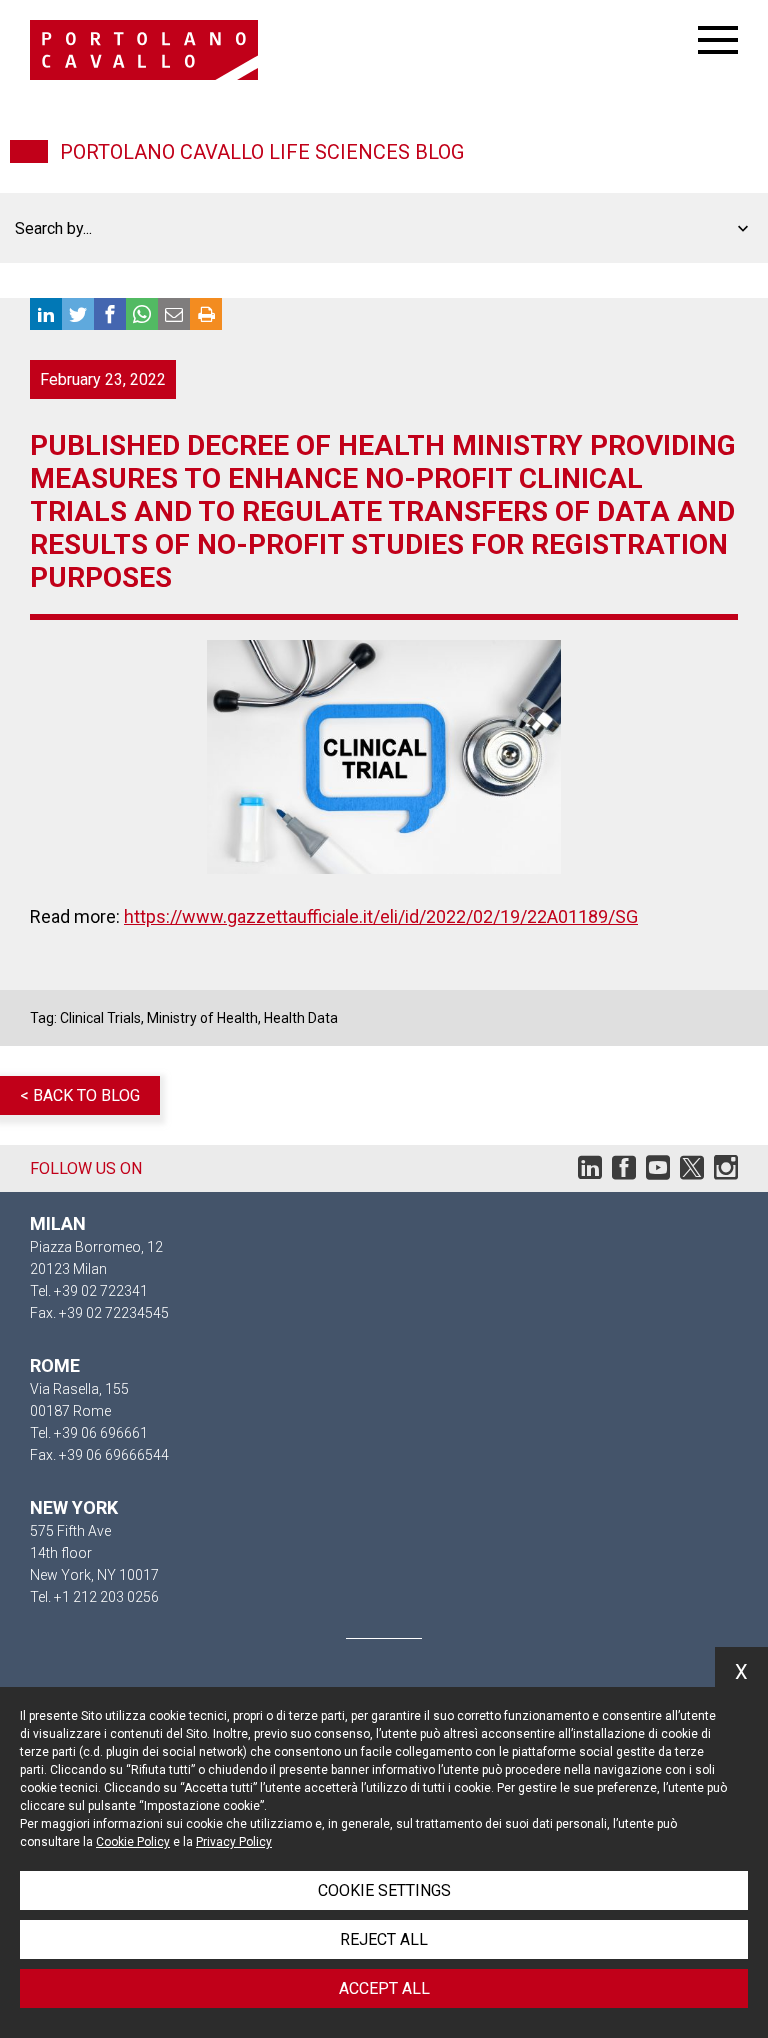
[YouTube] (658, 1172)
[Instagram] (726, 1172)
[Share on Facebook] (110, 314)
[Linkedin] (590, 1172)
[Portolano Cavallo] (364, 50)
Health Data (301, 1018)
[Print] (206, 314)
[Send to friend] (174, 314)
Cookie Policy (133, 1842)
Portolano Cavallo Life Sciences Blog (262, 152)
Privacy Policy (234, 1842)
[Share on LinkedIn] (46, 314)
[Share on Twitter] (78, 314)
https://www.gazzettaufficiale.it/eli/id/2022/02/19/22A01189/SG (381, 916)
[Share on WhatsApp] (142, 314)
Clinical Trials (100, 1018)
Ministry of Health (202, 1018)
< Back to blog (80, 1095)
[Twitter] (692, 1172)
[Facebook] (624, 1172)
